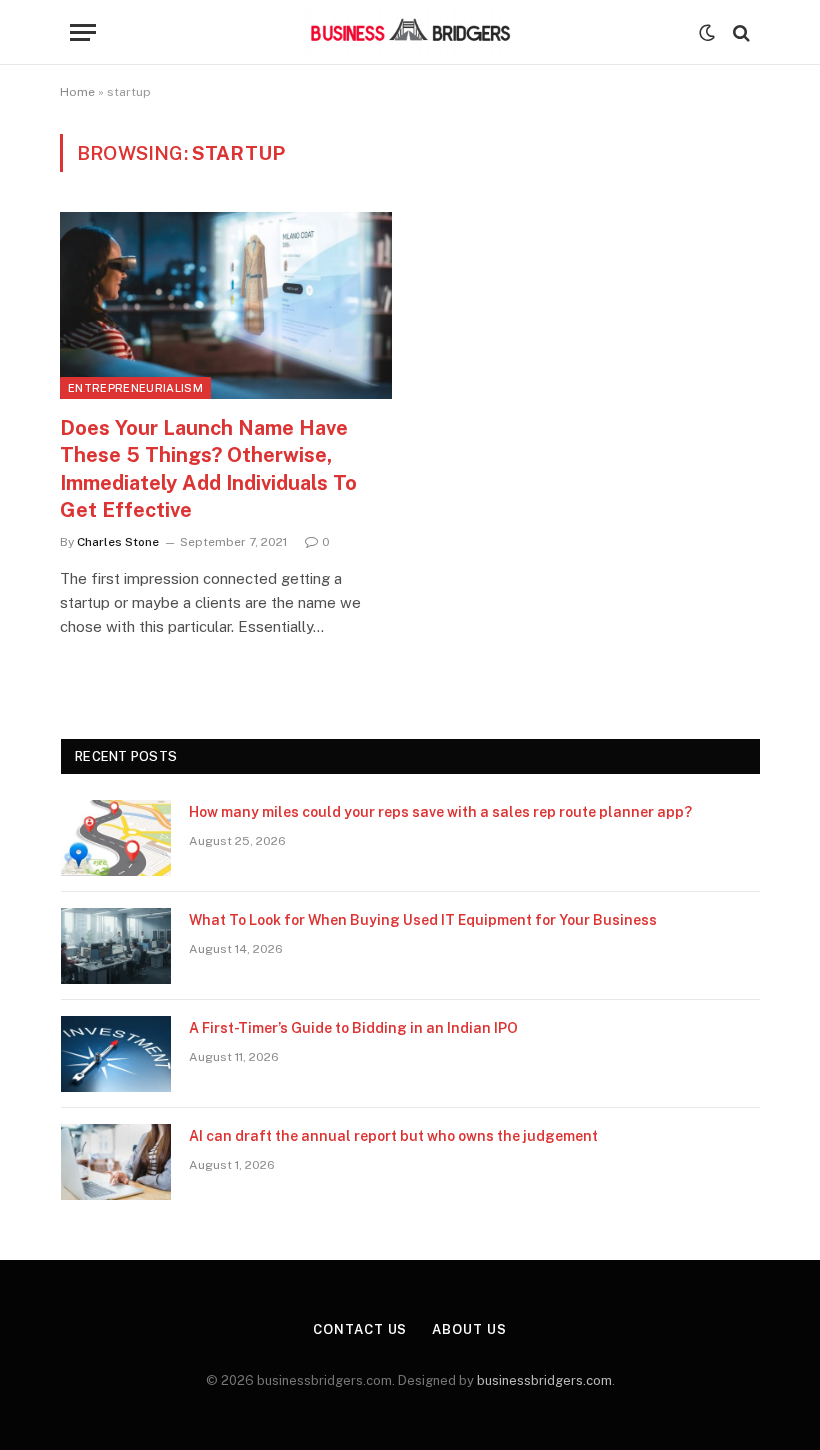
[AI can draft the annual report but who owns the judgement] (116, 1162)
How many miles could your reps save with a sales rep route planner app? (440, 812)
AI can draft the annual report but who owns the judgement (393, 1136)
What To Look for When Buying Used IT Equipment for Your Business (423, 920)
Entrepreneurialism (135, 388)
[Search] (739, 32)
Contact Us (360, 1329)
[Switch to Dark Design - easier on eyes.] (707, 33)
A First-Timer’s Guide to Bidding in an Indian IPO (353, 1028)
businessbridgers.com (544, 1380)
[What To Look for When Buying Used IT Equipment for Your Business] (116, 946)
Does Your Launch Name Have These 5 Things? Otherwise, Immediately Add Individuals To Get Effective (208, 469)
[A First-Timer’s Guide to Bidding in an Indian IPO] (116, 1054)
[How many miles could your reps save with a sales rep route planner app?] (116, 838)
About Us (469, 1329)
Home (77, 92)
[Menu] (83, 32)
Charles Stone (118, 542)
